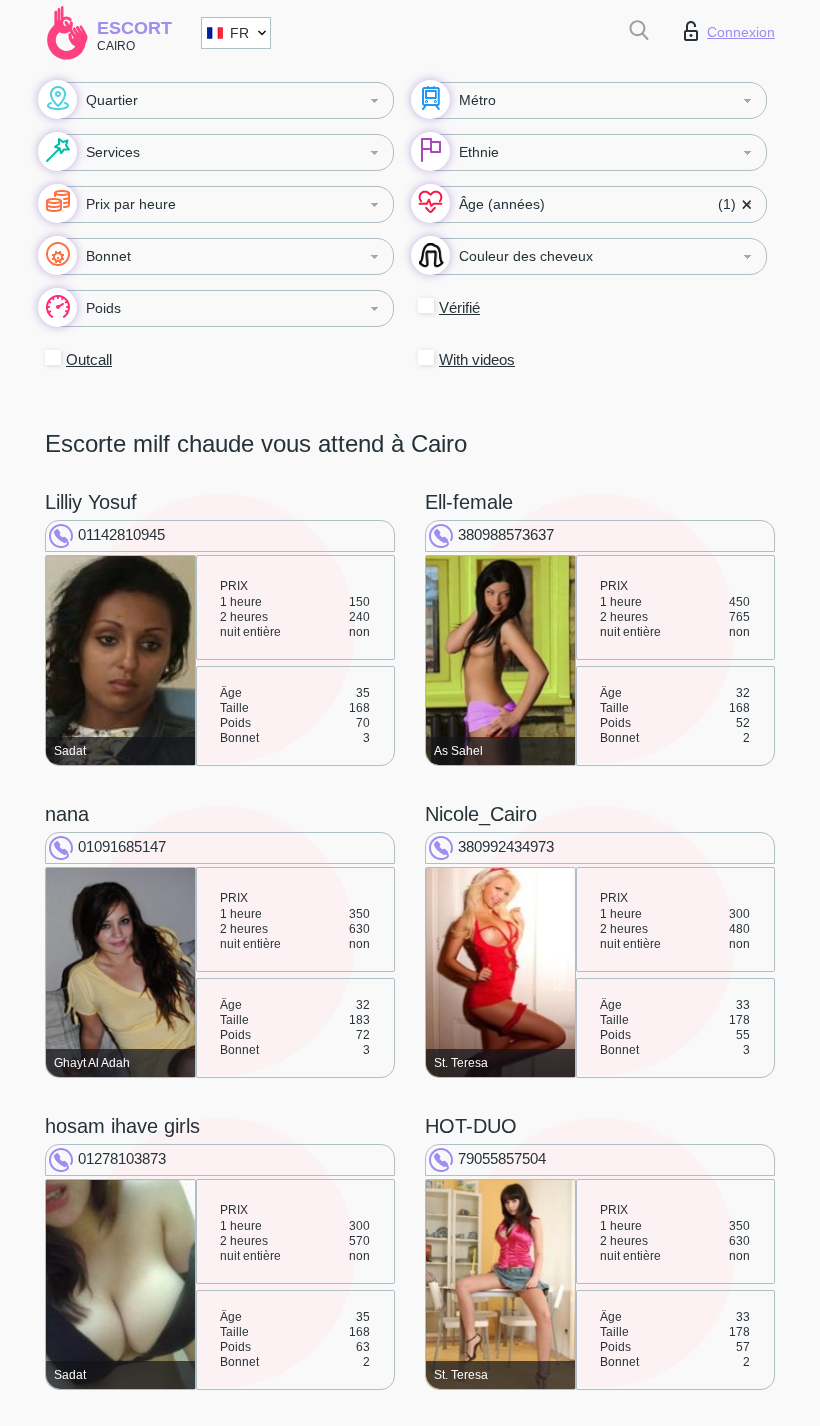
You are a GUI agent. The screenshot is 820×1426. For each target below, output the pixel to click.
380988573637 (506, 534)
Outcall (89, 359)
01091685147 (122, 846)
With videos (477, 359)
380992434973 (506, 846)
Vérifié (459, 307)
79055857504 (502, 1158)
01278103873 (122, 1158)
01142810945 (121, 534)
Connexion (741, 32)
